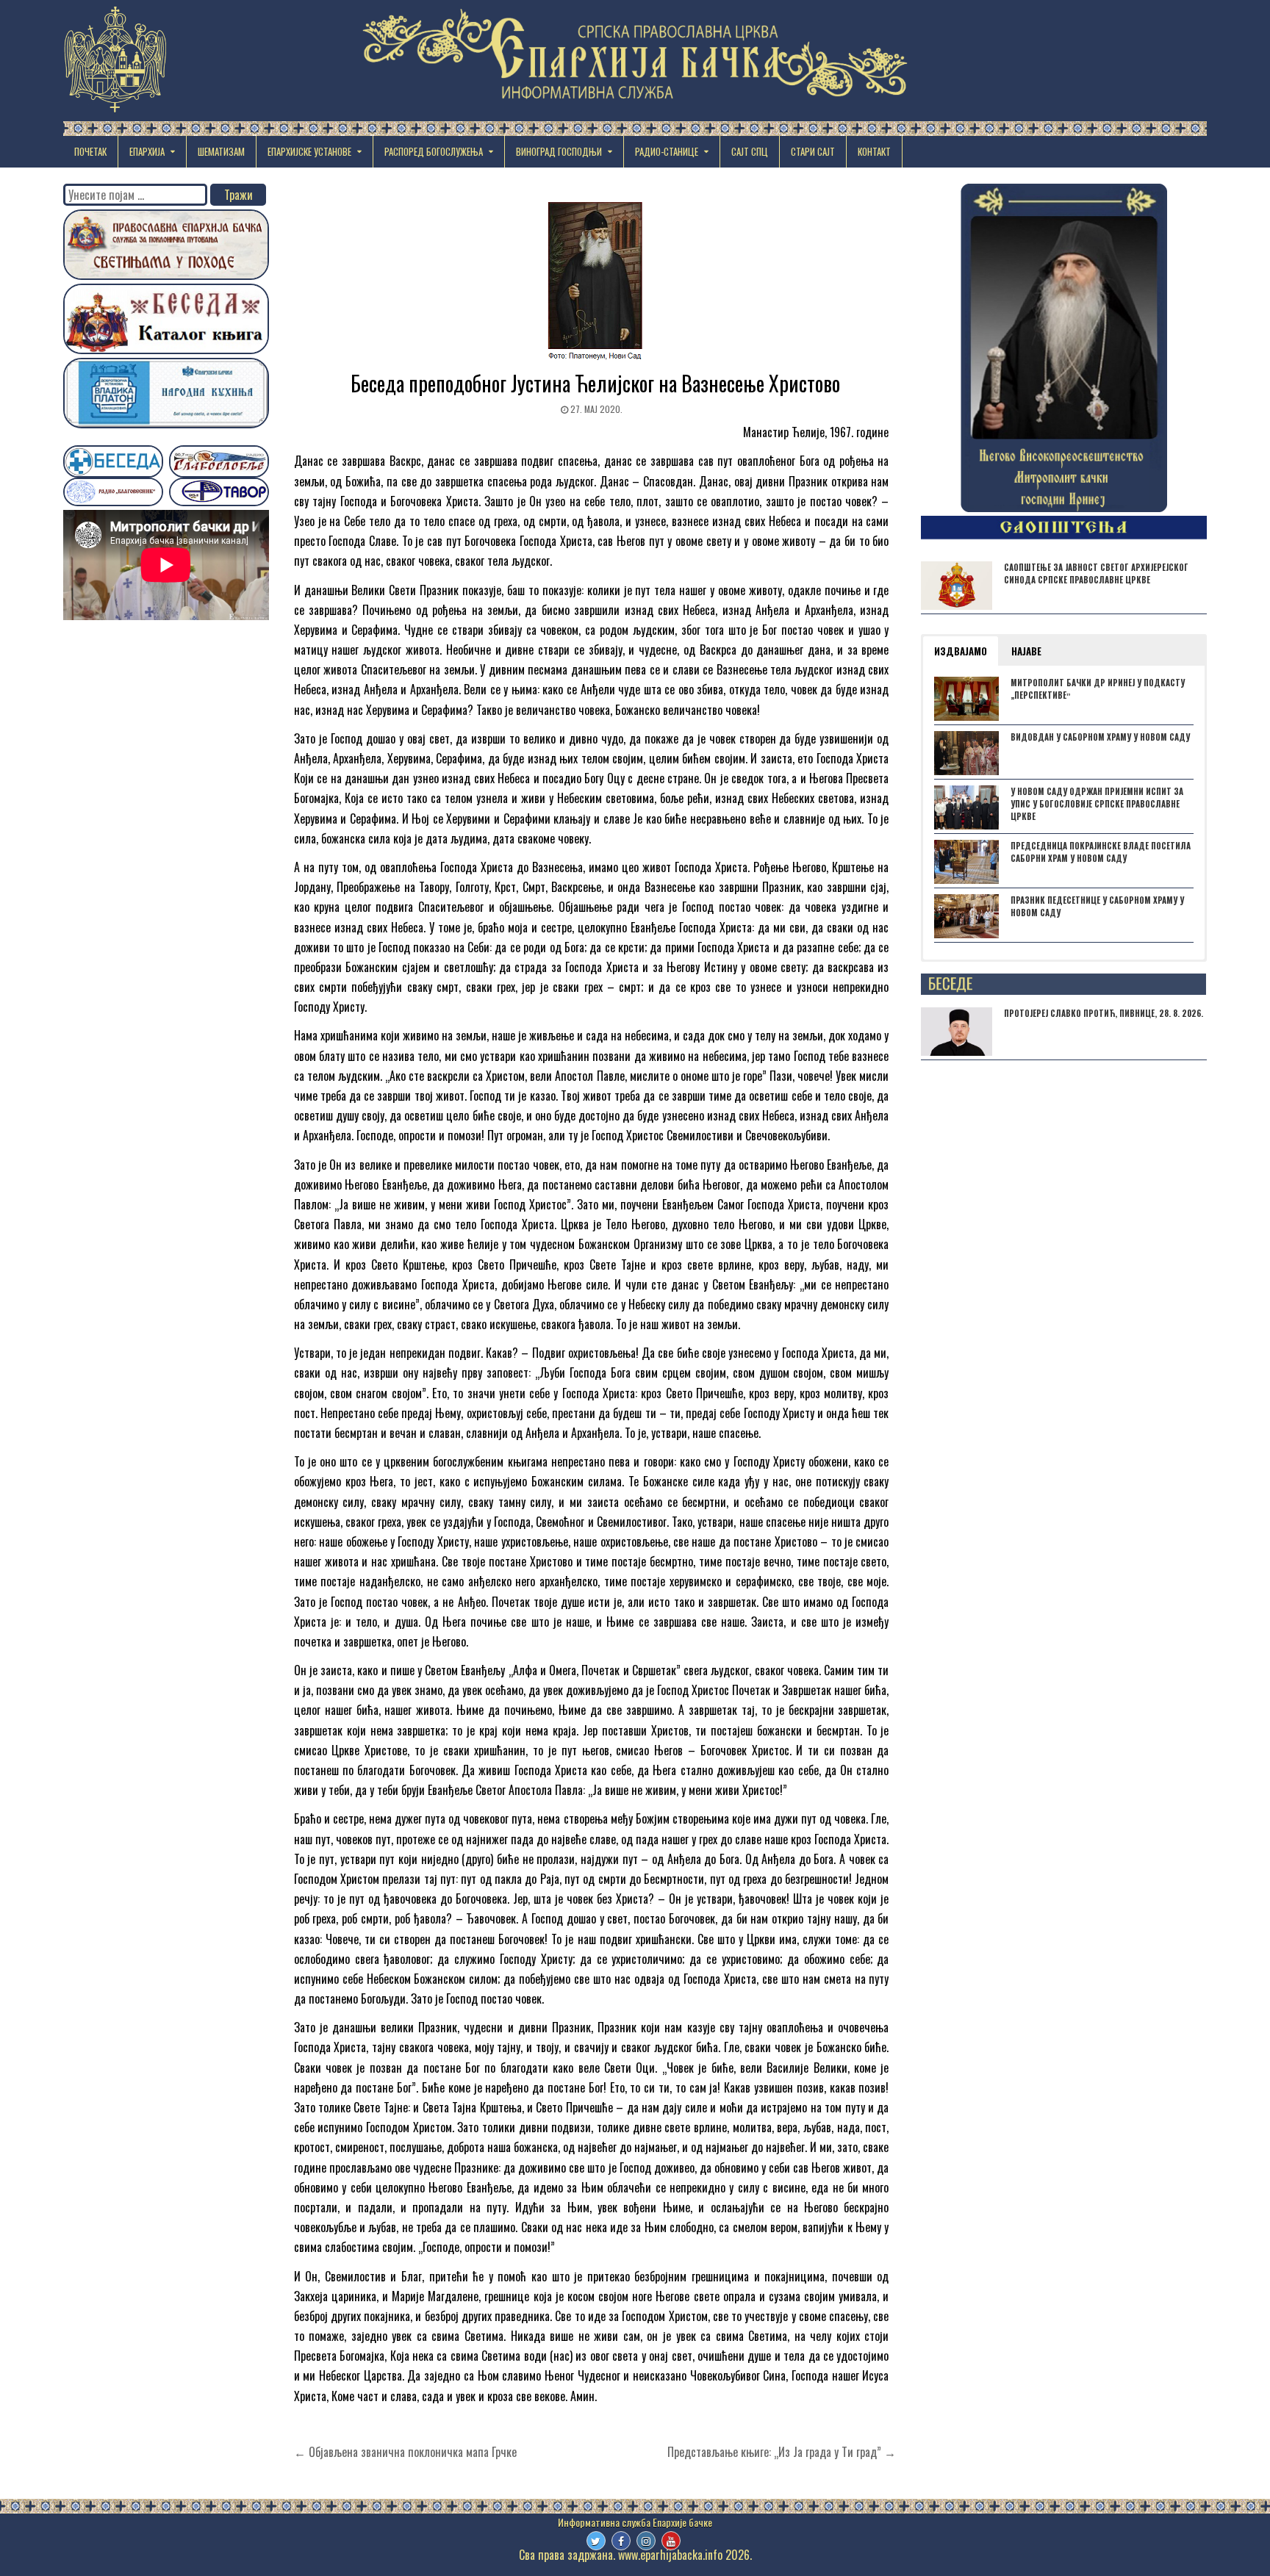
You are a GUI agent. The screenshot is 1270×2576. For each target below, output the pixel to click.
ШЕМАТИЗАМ (221, 151)
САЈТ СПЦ (750, 151)
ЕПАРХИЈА (147, 151)
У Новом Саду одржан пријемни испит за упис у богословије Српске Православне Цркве (1097, 804)
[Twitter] (596, 2541)
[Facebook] (621, 2541)
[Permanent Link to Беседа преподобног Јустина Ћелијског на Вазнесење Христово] (595, 283)
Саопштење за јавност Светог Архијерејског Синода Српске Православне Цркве (1096, 573)
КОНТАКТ (874, 151)
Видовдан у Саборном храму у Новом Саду (1100, 737)
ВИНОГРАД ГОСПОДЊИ (559, 151)
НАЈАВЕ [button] (1026, 651)
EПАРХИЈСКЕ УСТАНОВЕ (309, 151)
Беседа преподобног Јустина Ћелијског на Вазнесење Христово (595, 383)
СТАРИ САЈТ (813, 151)
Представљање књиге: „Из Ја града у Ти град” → (782, 2452)
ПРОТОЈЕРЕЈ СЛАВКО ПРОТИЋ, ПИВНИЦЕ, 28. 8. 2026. (1104, 1013)
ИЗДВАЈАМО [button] (961, 651)
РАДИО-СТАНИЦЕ (667, 151)
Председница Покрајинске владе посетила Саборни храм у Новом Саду (1101, 852)
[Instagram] (646, 2541)
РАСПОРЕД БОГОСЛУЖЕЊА (434, 151)
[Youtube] (671, 2541)
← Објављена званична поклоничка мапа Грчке (405, 2452)
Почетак (90, 151)
